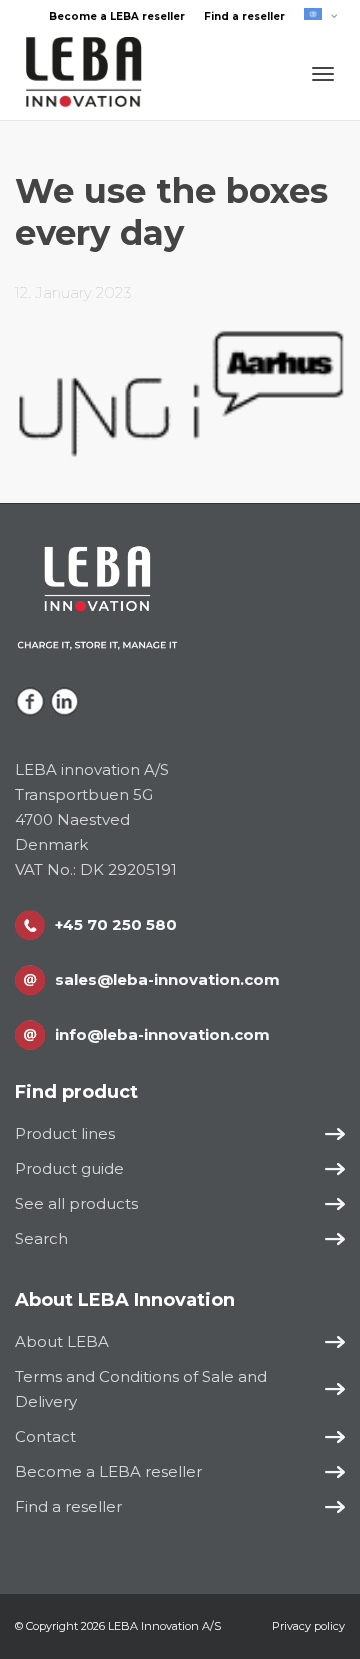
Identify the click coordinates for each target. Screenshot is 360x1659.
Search (41, 1238)
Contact (45, 1436)
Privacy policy (308, 1626)
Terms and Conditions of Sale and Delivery (141, 1389)
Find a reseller (244, 16)
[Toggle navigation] (323, 74)
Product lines (65, 1133)
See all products (76, 1203)
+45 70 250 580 (116, 924)
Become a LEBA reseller (117, 16)
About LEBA (62, 1341)
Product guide (69, 1168)
